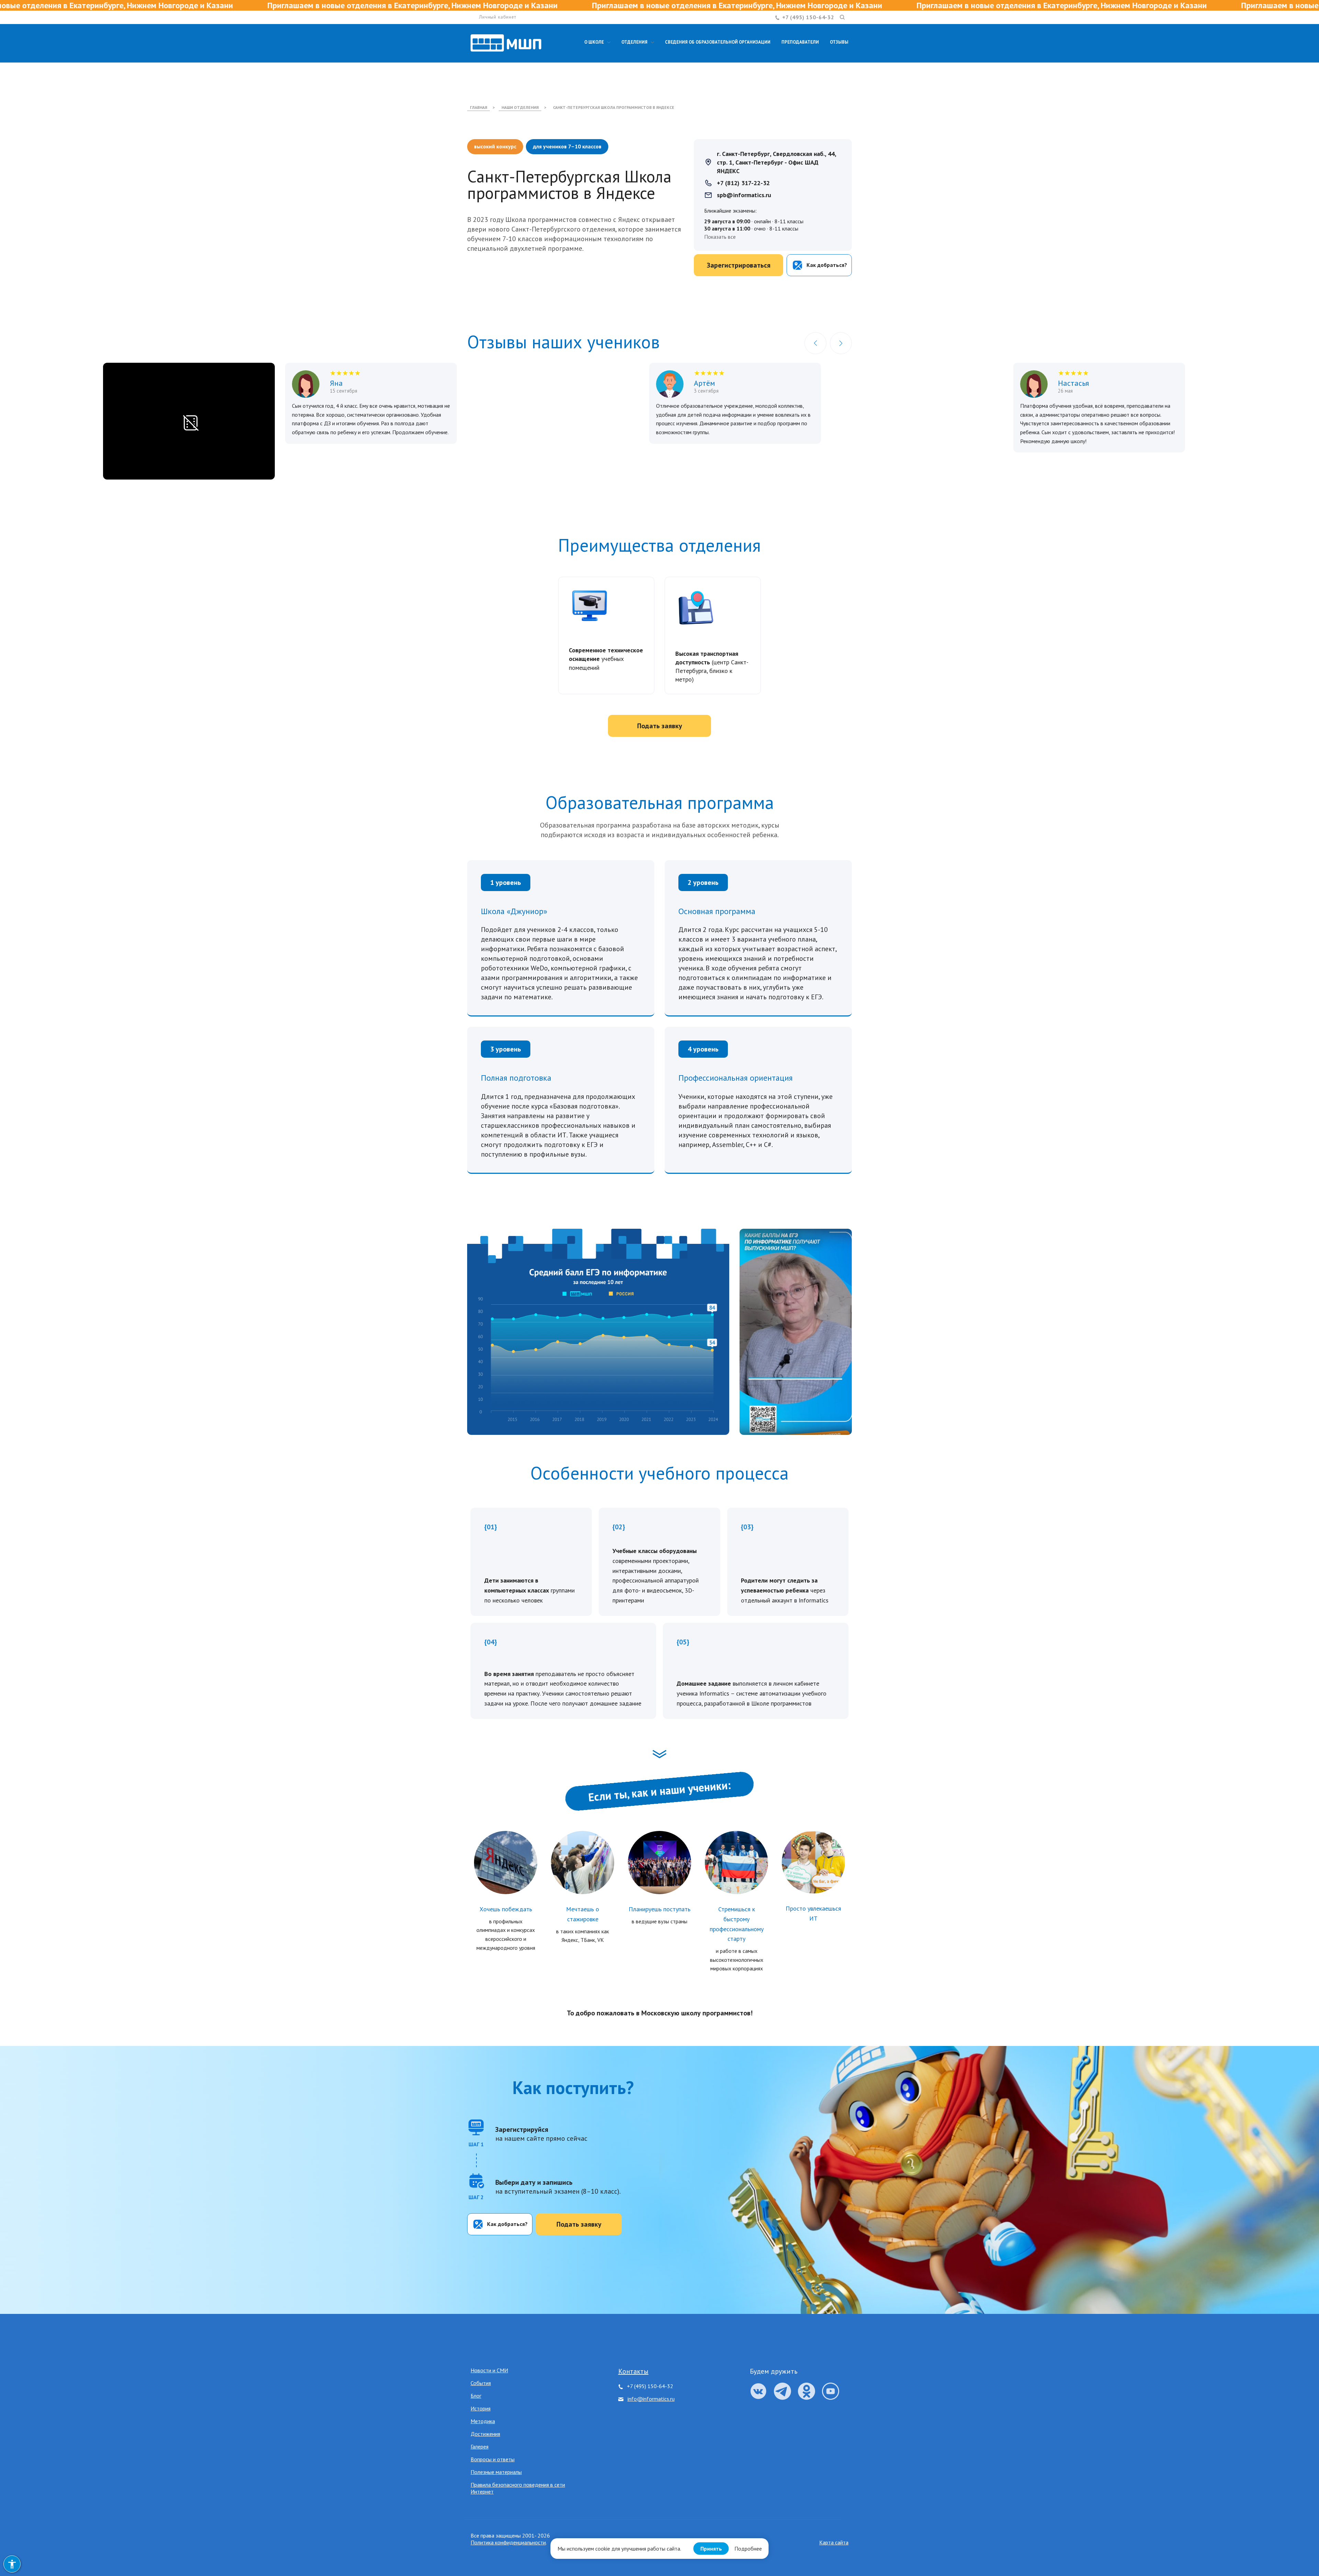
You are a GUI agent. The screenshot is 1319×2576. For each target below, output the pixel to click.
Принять (711, 2549)
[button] (815, 343)
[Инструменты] (12, 2564)
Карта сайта (834, 2542)
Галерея (480, 2446)
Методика (483, 2421)
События (481, 2383)
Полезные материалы (496, 2472)
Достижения (485, 2434)
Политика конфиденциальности (508, 2542)
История (481, 2408)
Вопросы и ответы (493, 2459)
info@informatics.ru (651, 2399)
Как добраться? (507, 2224)
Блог (476, 2396)
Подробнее (748, 2549)
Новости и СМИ (489, 2370)
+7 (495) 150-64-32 (808, 17)
